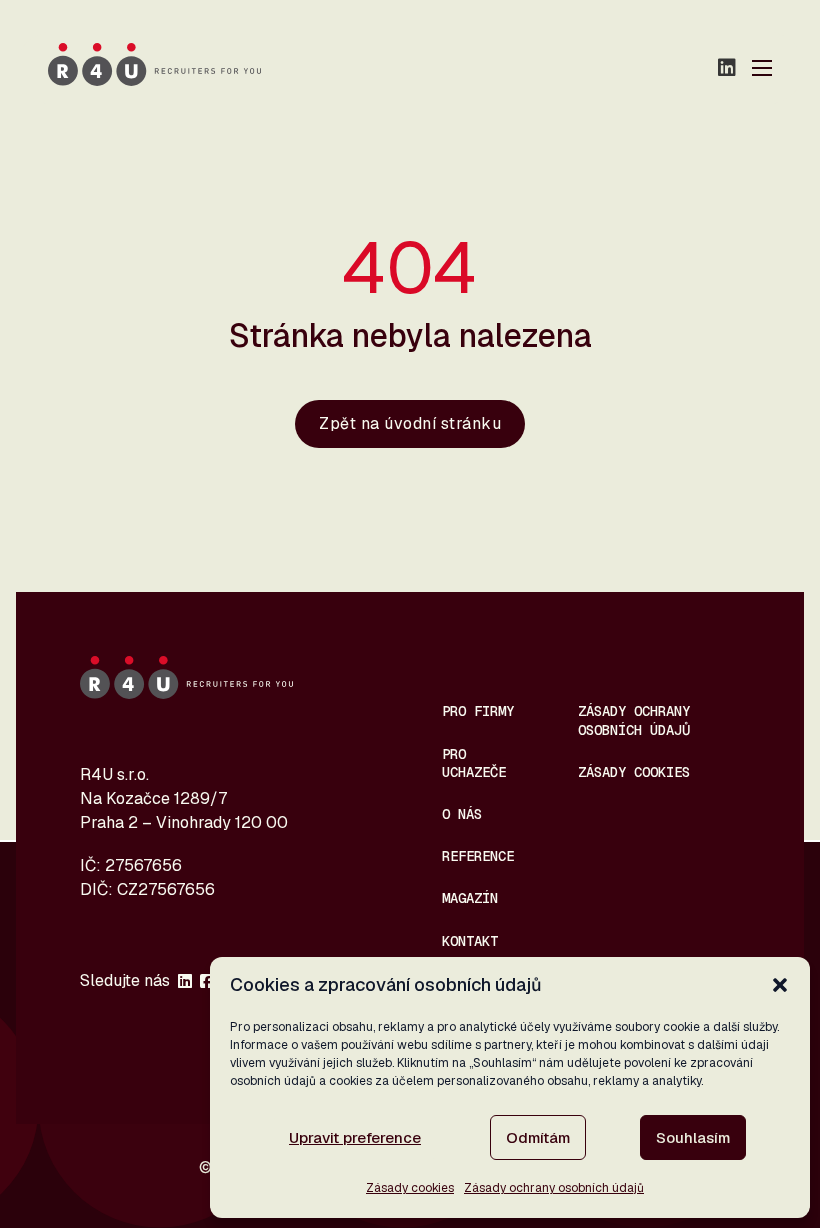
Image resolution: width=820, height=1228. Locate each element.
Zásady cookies (410, 1188)
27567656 (143, 865)
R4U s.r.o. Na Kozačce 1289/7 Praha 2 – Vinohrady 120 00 (184, 798)
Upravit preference (355, 1137)
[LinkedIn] (727, 68)
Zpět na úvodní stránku (410, 423)
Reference (478, 856)
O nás (462, 814)
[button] (780, 985)
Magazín (470, 898)
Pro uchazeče (474, 763)
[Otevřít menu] (762, 68)
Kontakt (470, 941)
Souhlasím (693, 1137)
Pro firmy (478, 711)
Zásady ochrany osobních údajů (554, 1188)
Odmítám (538, 1137)
